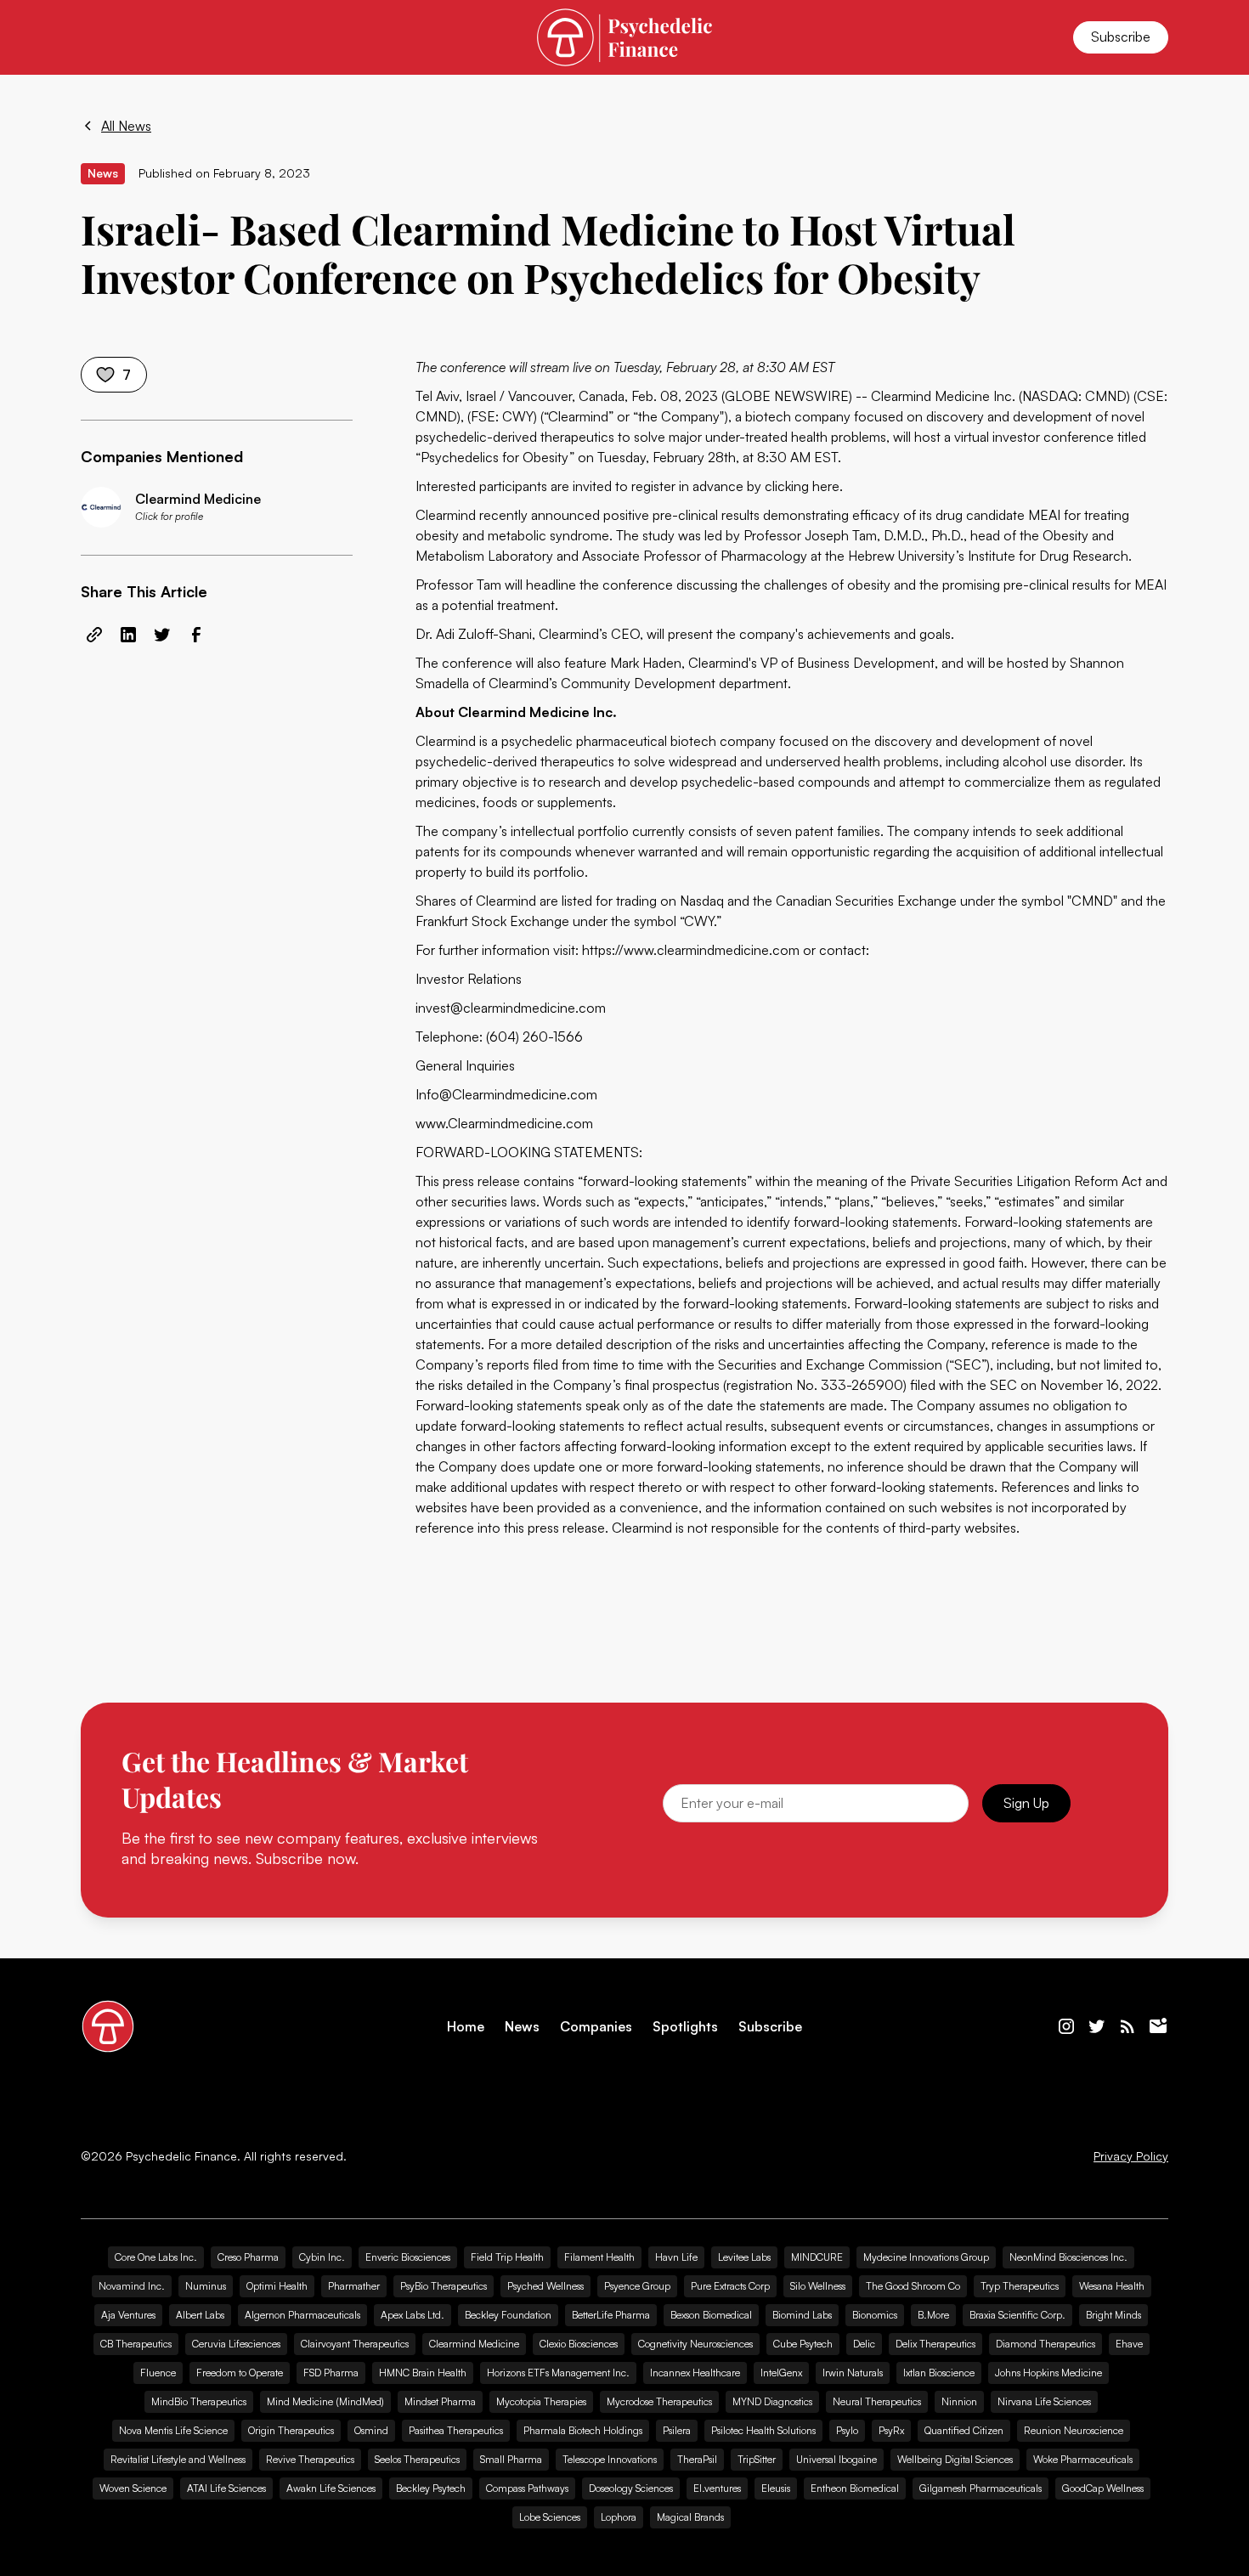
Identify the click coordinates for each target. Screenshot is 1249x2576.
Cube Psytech (803, 2344)
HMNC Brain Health (423, 2373)
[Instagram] (1066, 2026)
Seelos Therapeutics (417, 2459)
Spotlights (685, 2027)
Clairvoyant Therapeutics (355, 2344)
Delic (864, 2344)
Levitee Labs (744, 2257)
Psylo (847, 2430)
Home (466, 2027)
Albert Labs (200, 2315)
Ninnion (959, 2401)
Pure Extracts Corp (730, 2286)
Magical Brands (690, 2517)
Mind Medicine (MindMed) (325, 2401)
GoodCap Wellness (1103, 2488)
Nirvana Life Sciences (1044, 2401)
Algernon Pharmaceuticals (302, 2315)
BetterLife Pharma (611, 2315)
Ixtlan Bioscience (939, 2373)
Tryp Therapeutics (1020, 2286)
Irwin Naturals (853, 2373)
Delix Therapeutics (935, 2344)
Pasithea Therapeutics (456, 2430)
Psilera (677, 2430)
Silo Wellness (818, 2286)
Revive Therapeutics (310, 2459)
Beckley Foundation (508, 2315)
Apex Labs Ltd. (413, 2315)
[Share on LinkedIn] (128, 635)
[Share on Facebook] (196, 635)
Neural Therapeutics (877, 2401)
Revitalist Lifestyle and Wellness (178, 2459)
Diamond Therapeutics (1046, 2344)
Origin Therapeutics (291, 2430)
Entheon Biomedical (855, 2488)
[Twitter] (1097, 2026)
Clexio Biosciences (579, 2344)
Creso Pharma (248, 2257)
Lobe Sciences (550, 2517)
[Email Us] (1158, 2026)
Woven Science (133, 2488)
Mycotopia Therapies (541, 2401)
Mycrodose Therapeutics (659, 2401)
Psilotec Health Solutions (763, 2430)
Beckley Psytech (431, 2488)
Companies (596, 2027)
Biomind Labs (802, 2315)
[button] (101, 37)
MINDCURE (817, 2257)
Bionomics (875, 2315)
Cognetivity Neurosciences (695, 2344)
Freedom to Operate (240, 2373)
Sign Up (1026, 1803)
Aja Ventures (128, 2315)
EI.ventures (717, 2488)
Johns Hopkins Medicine (1048, 2373)
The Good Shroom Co (913, 2286)
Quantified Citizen (964, 2430)
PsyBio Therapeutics (444, 2286)
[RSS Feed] (1127, 2026)
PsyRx (891, 2430)
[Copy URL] (94, 635)
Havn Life (676, 2257)
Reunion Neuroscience (1074, 2430)
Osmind (371, 2430)
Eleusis (776, 2488)
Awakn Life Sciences (331, 2488)
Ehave (1129, 2344)
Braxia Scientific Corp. (1017, 2315)
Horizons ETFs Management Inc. (558, 2373)
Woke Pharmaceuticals (1083, 2459)
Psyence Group (637, 2286)
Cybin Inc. (322, 2257)
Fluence (158, 2373)
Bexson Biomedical (711, 2315)
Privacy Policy (1131, 2156)
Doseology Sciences (631, 2488)
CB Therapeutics (136, 2344)
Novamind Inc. (132, 2286)
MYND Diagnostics (772, 2401)
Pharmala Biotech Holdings (583, 2430)
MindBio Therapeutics (199, 2401)
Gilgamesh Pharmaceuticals (981, 2488)
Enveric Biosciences (408, 2257)
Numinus (206, 2286)
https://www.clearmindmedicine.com (691, 950)
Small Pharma (511, 2459)
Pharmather (354, 2286)
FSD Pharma (331, 2373)
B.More (933, 2315)
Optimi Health (277, 2286)
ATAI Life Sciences (226, 2488)
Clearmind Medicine (474, 2344)
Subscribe (1121, 37)
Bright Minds (1113, 2315)
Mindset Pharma (440, 2401)
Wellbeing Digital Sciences (955, 2459)
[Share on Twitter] (162, 635)
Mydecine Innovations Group (926, 2257)
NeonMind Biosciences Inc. (1068, 2257)
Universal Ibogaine (836, 2459)
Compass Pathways (527, 2488)
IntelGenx (781, 2373)
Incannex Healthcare (695, 2373)
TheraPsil (697, 2459)
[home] (624, 37)
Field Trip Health (507, 2257)
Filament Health (599, 2257)
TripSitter (757, 2459)
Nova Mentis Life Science (173, 2430)
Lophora (619, 2517)
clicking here (802, 486)
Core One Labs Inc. (156, 2257)
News (522, 2027)
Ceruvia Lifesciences (236, 2344)
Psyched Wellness (545, 2286)
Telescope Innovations (610, 2459)
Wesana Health (1112, 2286)
